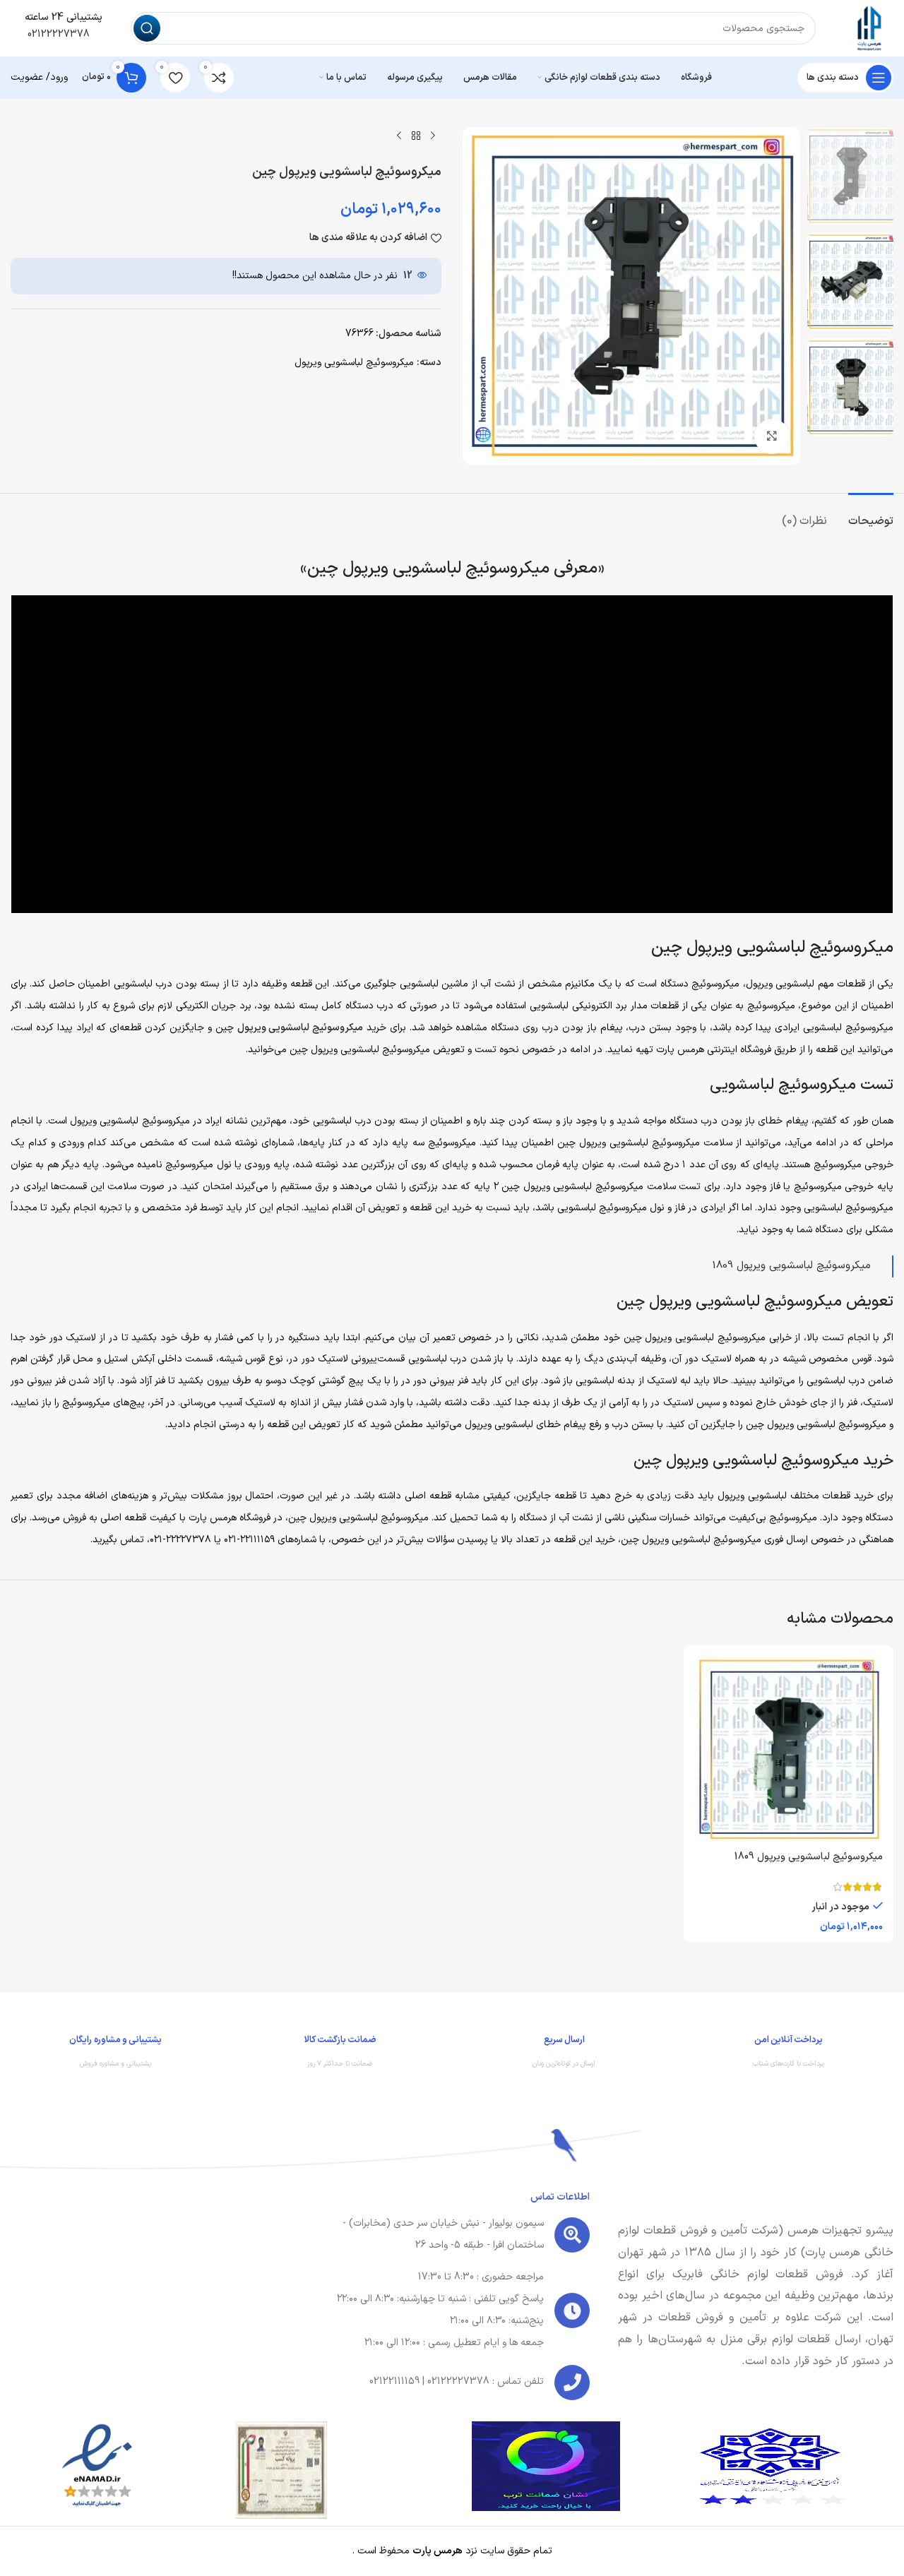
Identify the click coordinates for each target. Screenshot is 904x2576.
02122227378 (57, 34)
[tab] (871, 514)
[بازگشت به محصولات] (416, 136)
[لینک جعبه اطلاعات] (789, 2055)
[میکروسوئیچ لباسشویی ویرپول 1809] (789, 1750)
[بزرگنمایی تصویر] (772, 436)
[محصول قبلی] (433, 136)
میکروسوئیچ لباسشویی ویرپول (354, 363)
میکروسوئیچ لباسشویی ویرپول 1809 (791, 1266)
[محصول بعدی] (399, 136)
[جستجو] (147, 28)
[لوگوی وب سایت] (869, 28)
